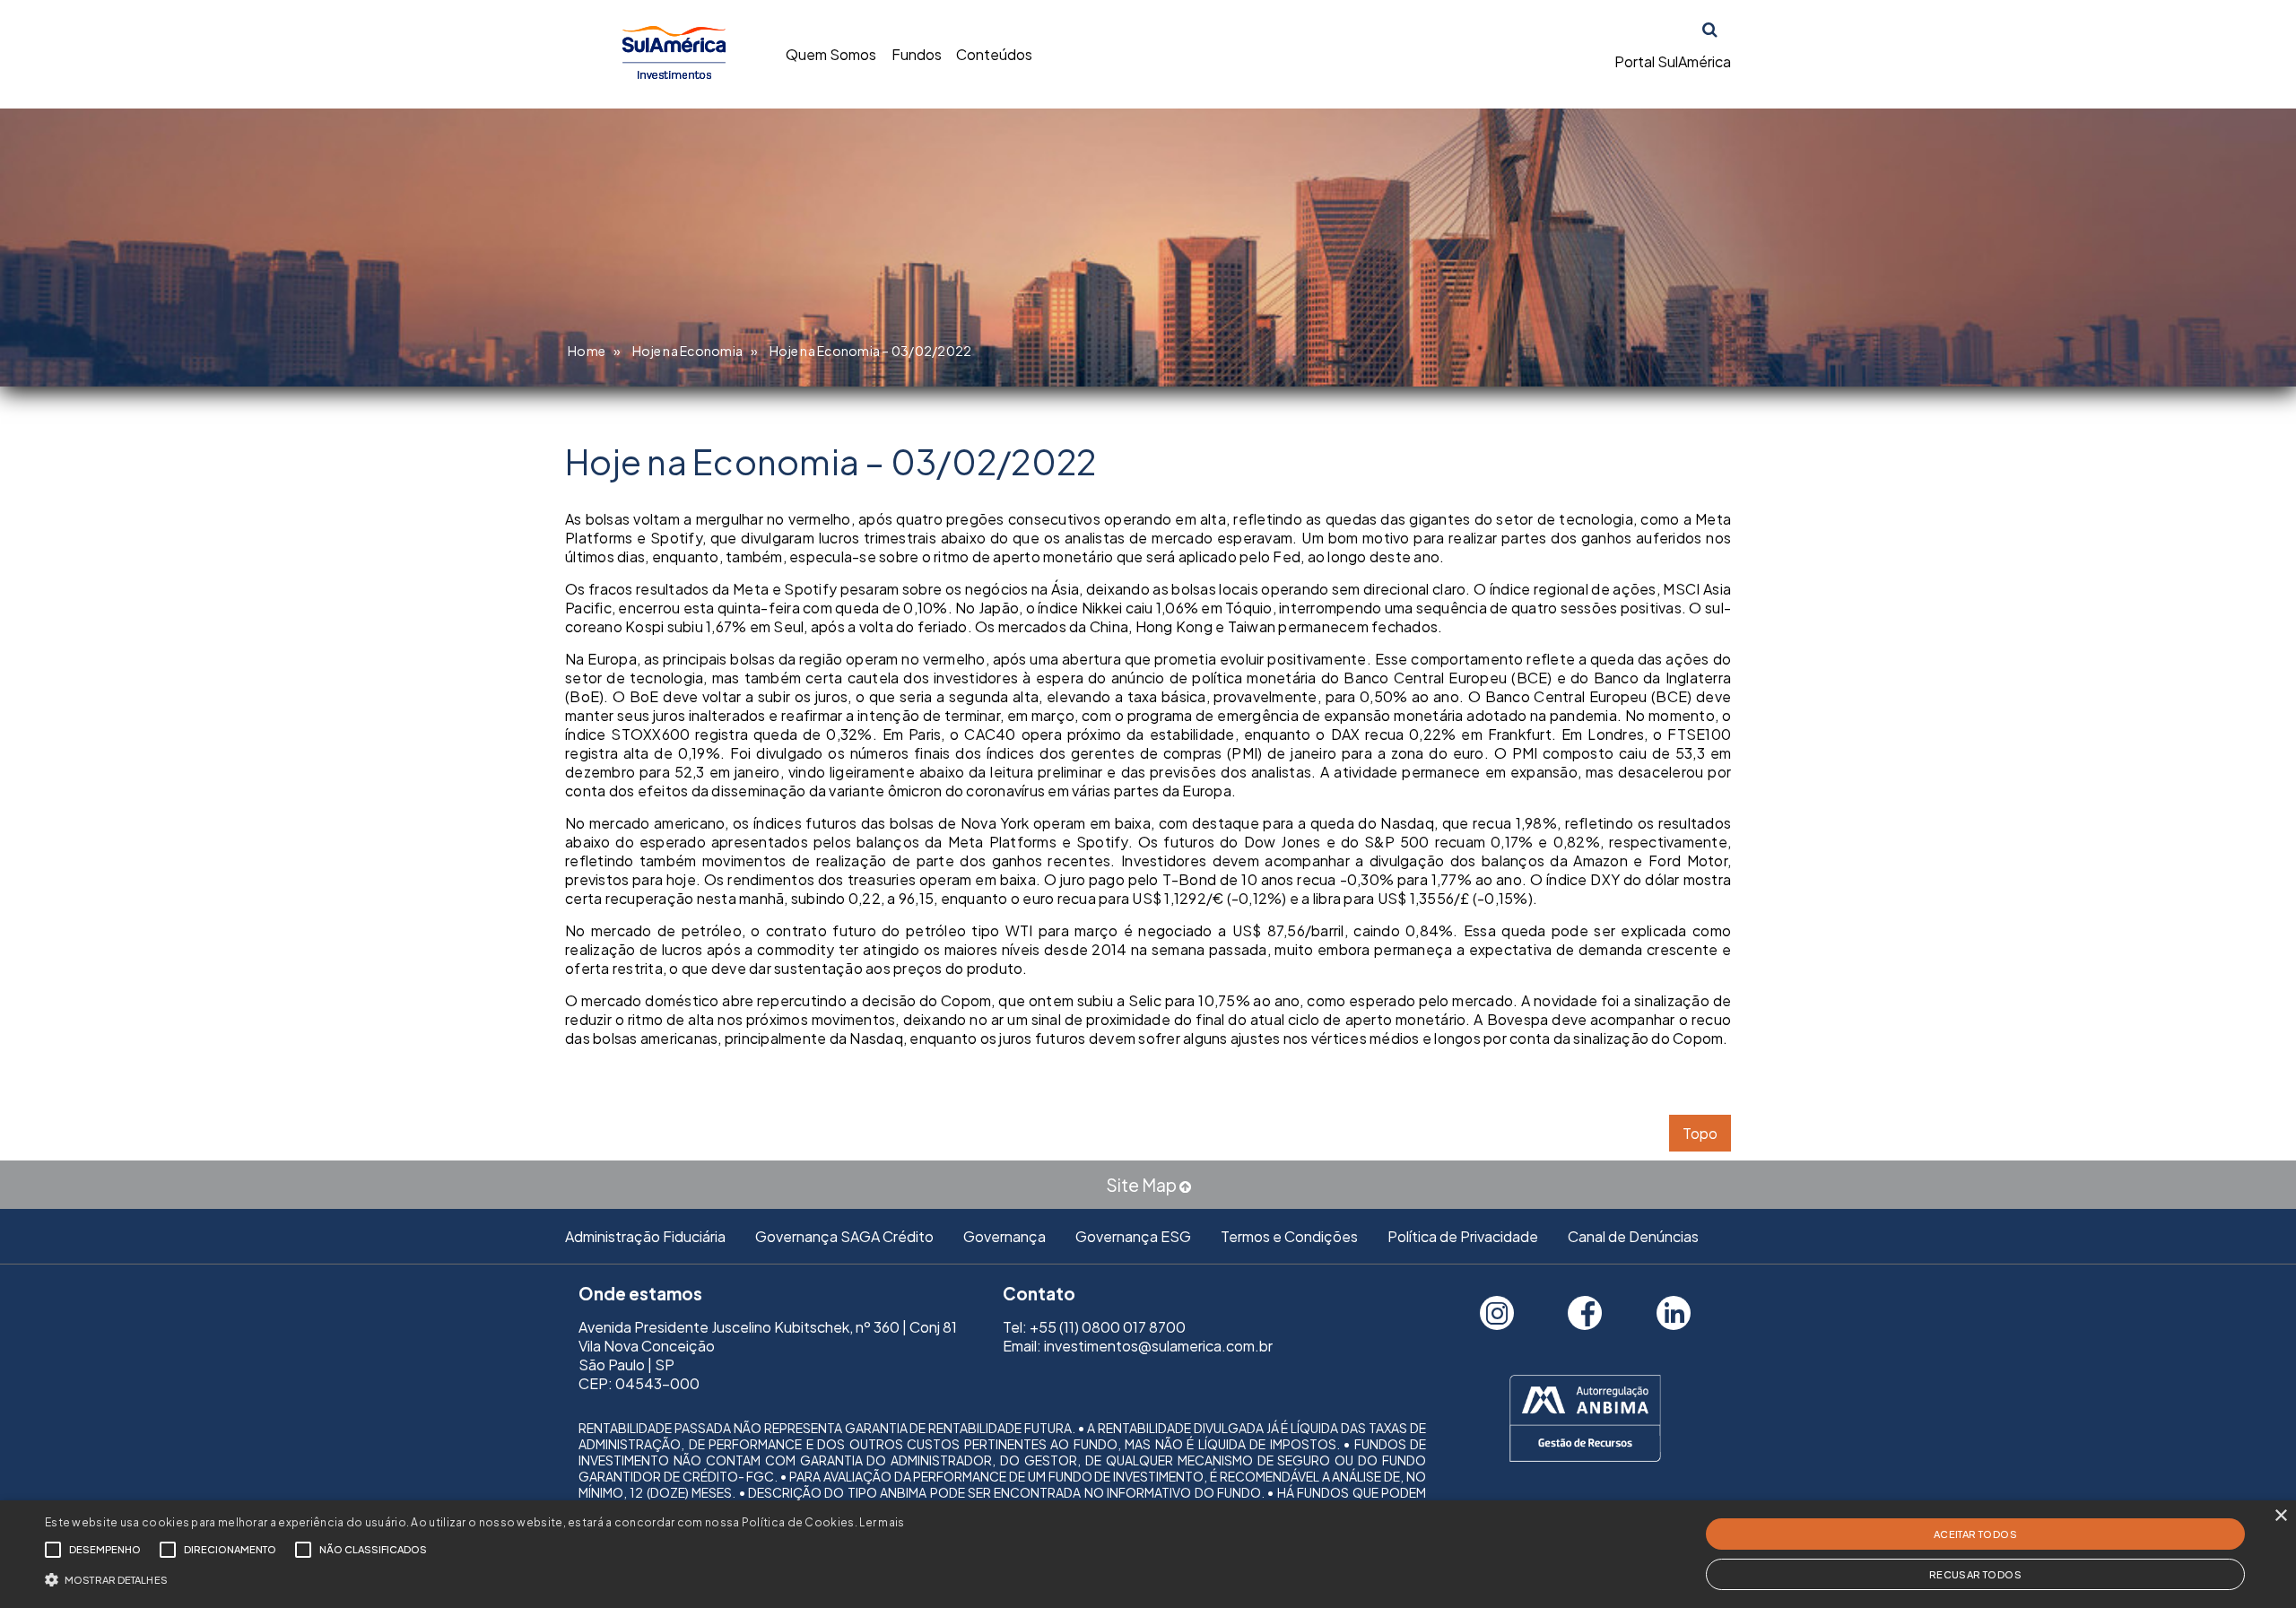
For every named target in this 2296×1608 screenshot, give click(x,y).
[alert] (1148, 1554)
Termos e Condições (1289, 1236)
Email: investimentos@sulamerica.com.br (1138, 1346)
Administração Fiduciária (645, 1236)
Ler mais (882, 1522)
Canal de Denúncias (1633, 1236)
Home (587, 351)
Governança (1004, 1236)
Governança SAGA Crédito (844, 1236)
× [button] (2280, 1516)
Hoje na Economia (687, 351)
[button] (475, 1578)
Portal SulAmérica (1673, 61)
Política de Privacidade (1463, 1236)
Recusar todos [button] (1975, 1574)
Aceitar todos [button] (1975, 1534)
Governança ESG (1133, 1236)
